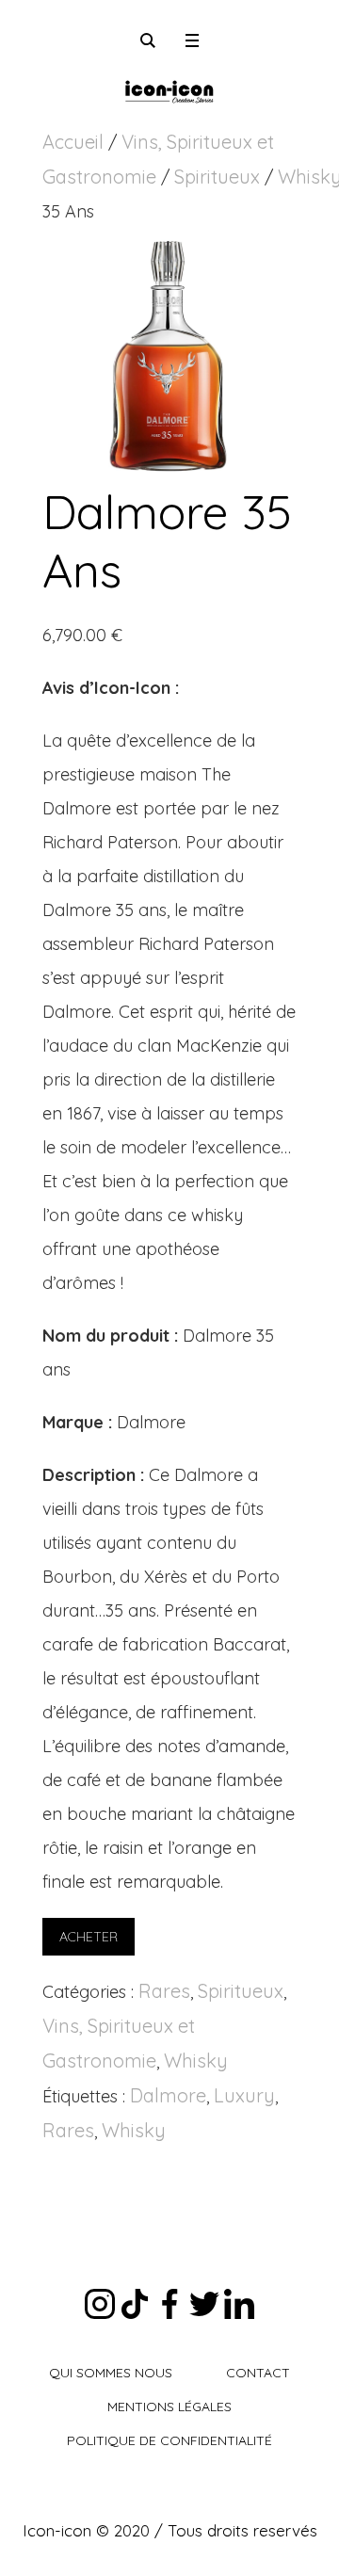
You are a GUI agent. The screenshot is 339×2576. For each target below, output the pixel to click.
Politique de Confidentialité (169, 2440)
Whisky (196, 2061)
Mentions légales (169, 2407)
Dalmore (168, 2095)
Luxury (244, 2095)
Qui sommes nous (111, 2373)
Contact (258, 2373)
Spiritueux (217, 177)
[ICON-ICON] (169, 89)
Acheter (89, 1937)
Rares (164, 1991)
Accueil (73, 142)
